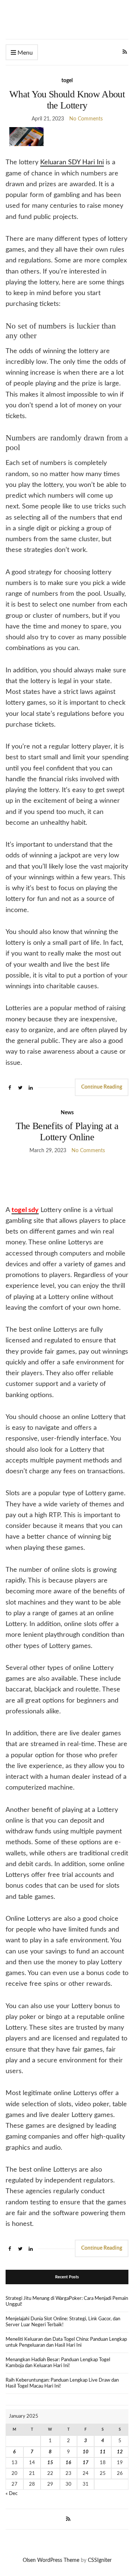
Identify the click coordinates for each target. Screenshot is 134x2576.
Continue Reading (102, 1087)
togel (67, 81)
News (67, 1113)
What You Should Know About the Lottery (67, 100)
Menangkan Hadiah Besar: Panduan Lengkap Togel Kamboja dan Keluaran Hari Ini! (58, 2363)
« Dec (12, 2494)
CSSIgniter (100, 2560)
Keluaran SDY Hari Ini (72, 162)
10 (86, 2452)
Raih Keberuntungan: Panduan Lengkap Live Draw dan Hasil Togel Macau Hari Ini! (62, 2383)
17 (86, 2463)
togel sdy (25, 1210)
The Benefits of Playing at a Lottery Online (67, 1132)
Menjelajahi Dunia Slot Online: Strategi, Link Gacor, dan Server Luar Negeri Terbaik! (63, 2322)
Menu (24, 53)
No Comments (86, 119)
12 (120, 2452)
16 (68, 2463)
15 (50, 2463)
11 (103, 2452)
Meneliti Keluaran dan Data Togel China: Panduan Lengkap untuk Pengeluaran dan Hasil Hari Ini (66, 2342)
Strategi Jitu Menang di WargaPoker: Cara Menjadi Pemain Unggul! (67, 2302)
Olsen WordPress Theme (51, 2560)
